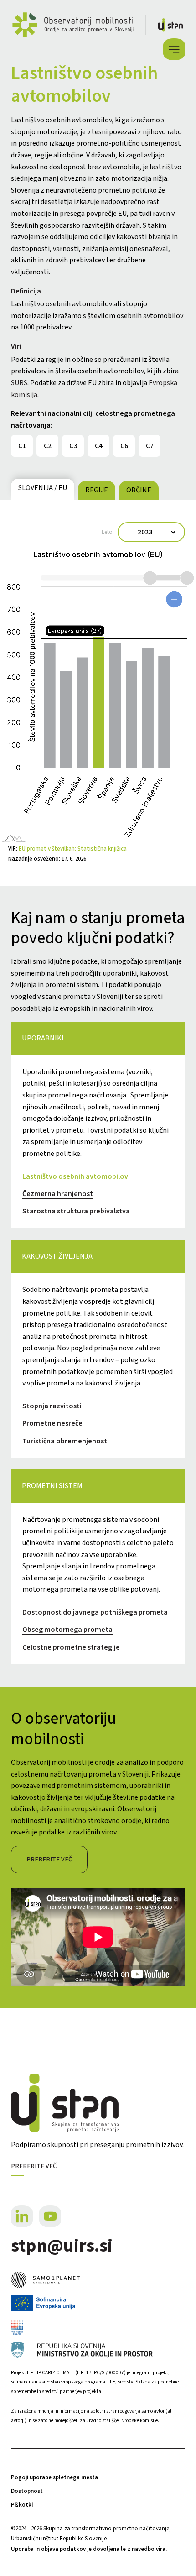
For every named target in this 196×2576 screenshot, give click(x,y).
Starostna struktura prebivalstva (76, 1211)
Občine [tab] (139, 490)
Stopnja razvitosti (52, 1406)
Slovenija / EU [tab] (43, 488)
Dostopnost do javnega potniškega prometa (95, 1612)
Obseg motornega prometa (67, 1630)
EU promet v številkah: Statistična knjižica (73, 849)
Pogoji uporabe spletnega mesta (54, 2477)
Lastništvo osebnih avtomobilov (75, 1176)
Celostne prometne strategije (71, 1647)
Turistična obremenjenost (65, 1441)
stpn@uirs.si (62, 2246)
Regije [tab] (97, 490)
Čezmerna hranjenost (58, 1194)
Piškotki (22, 2505)
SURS (19, 383)
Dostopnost (27, 2491)
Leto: (108, 532)
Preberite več (49, 1859)
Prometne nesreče (52, 1423)
